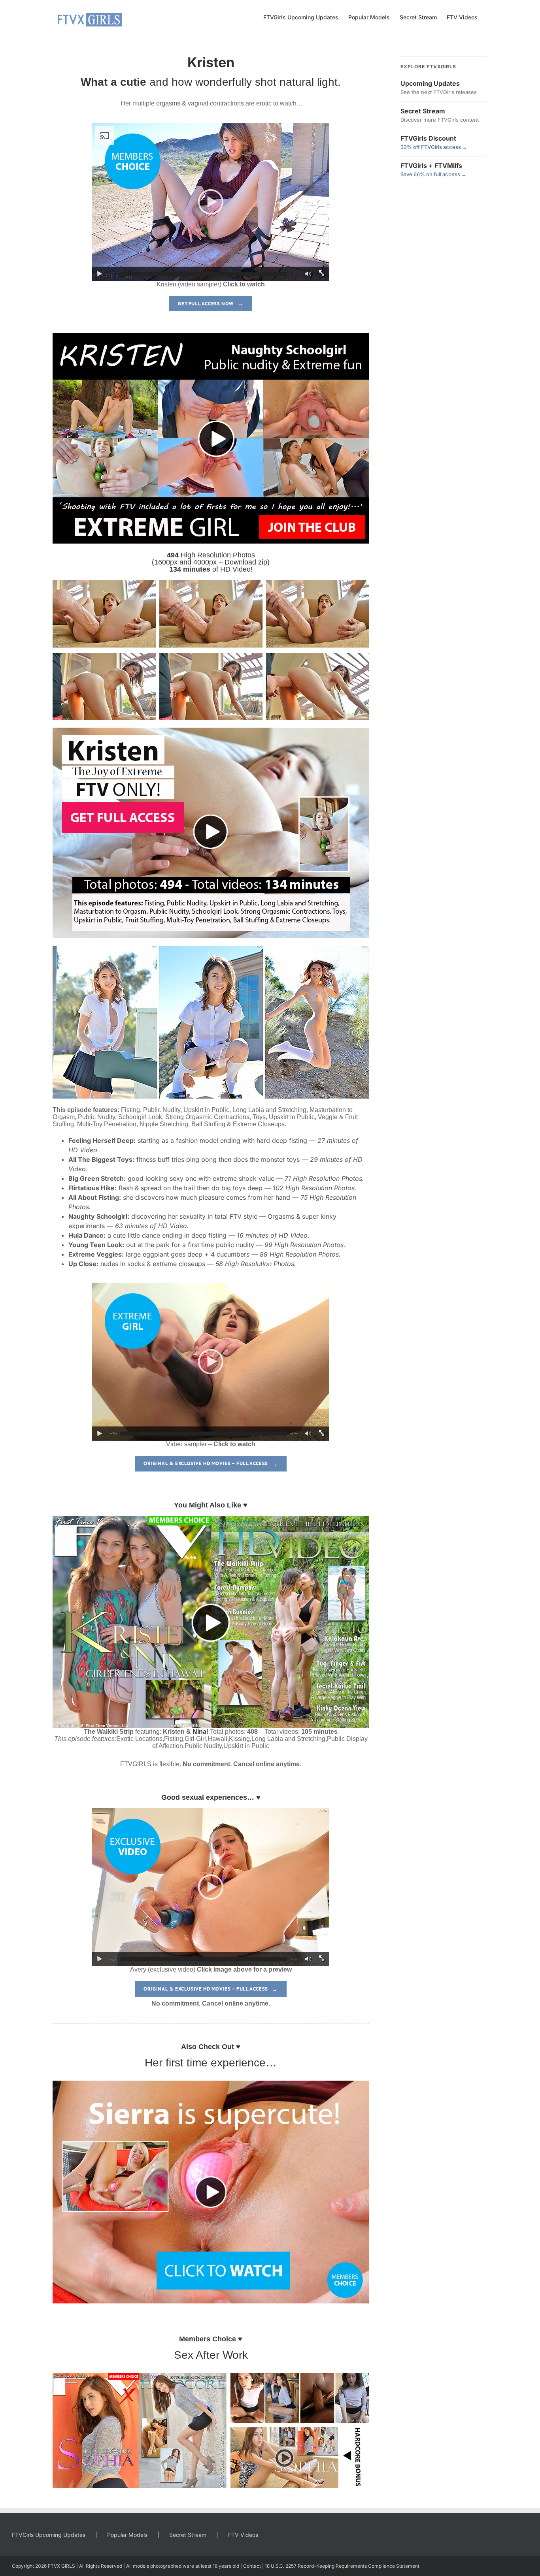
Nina (199, 1732)
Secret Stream (188, 2535)
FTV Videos (243, 2535)
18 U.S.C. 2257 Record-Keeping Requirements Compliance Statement (342, 2566)
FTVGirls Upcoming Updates (49, 2535)
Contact (252, 2566)
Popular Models (127, 2535)
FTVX (54, 2566)
